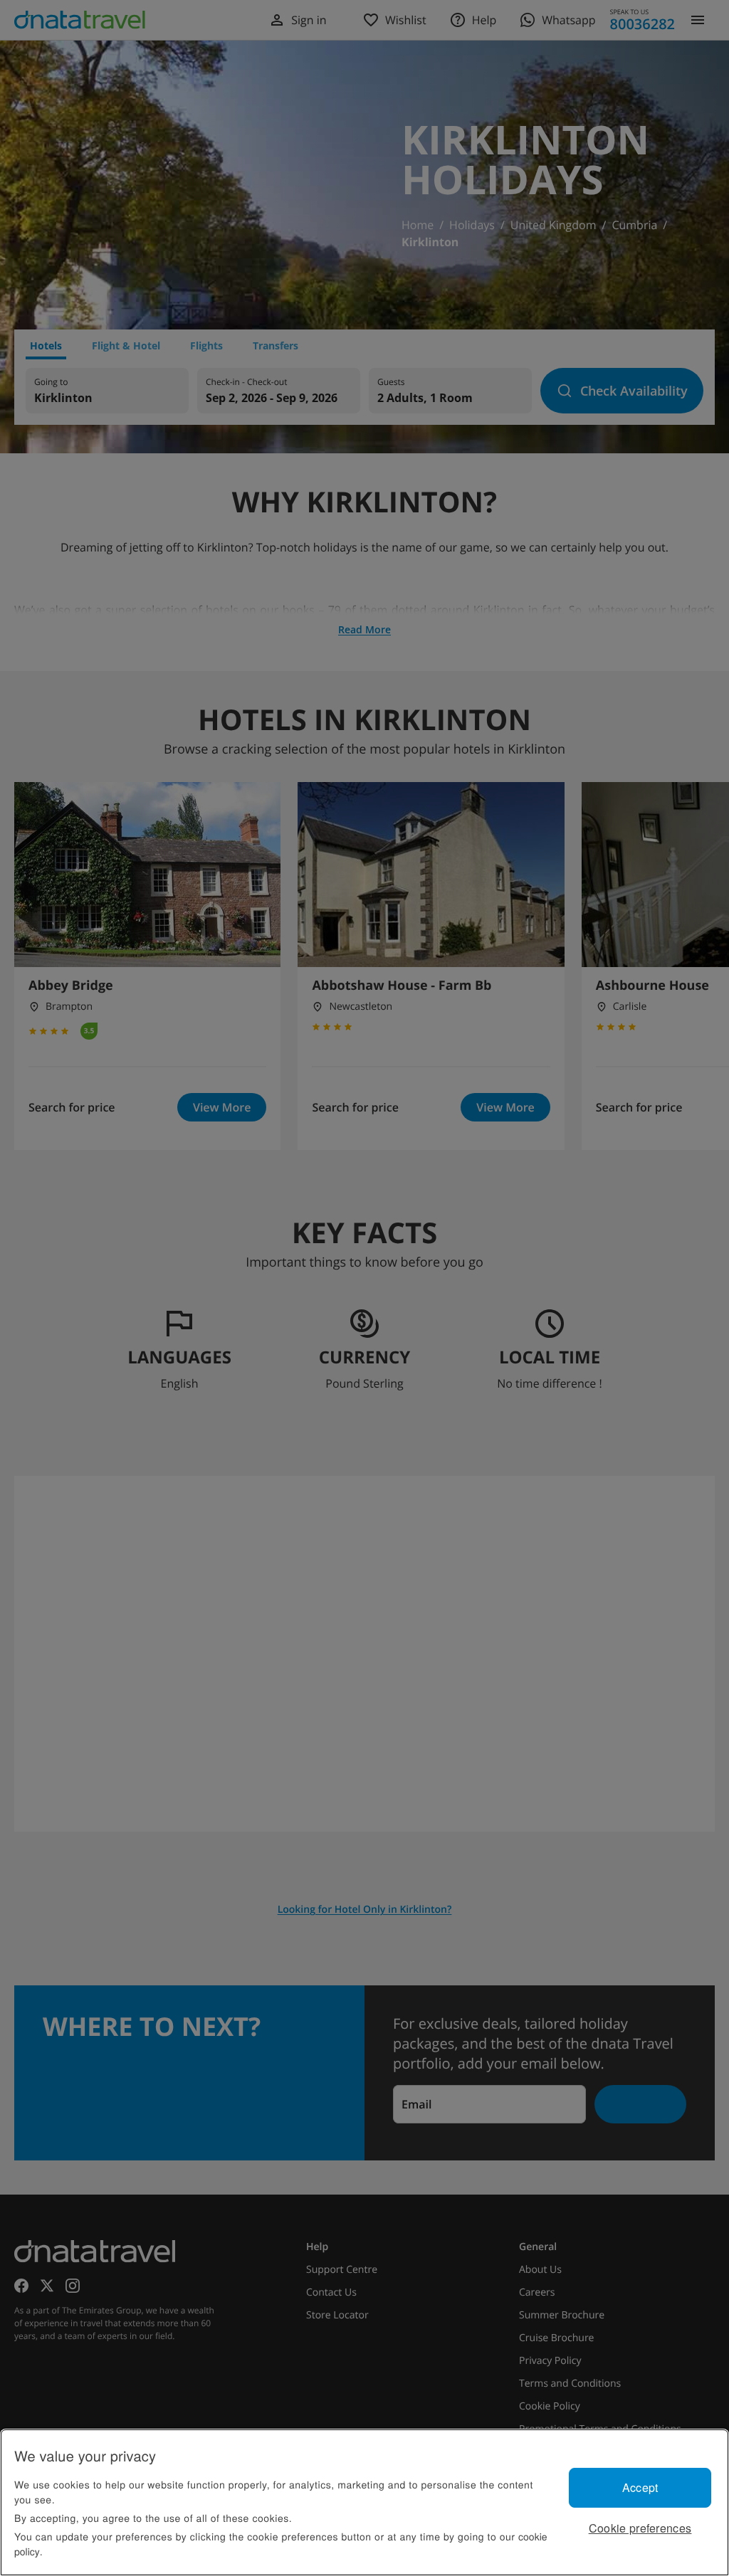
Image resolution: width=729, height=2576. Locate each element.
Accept (640, 2487)
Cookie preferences (640, 2528)
